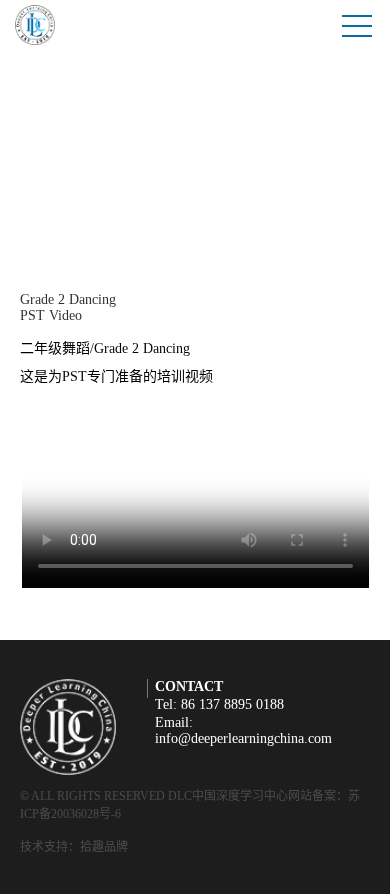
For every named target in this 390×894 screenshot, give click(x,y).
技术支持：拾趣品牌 (74, 847)
